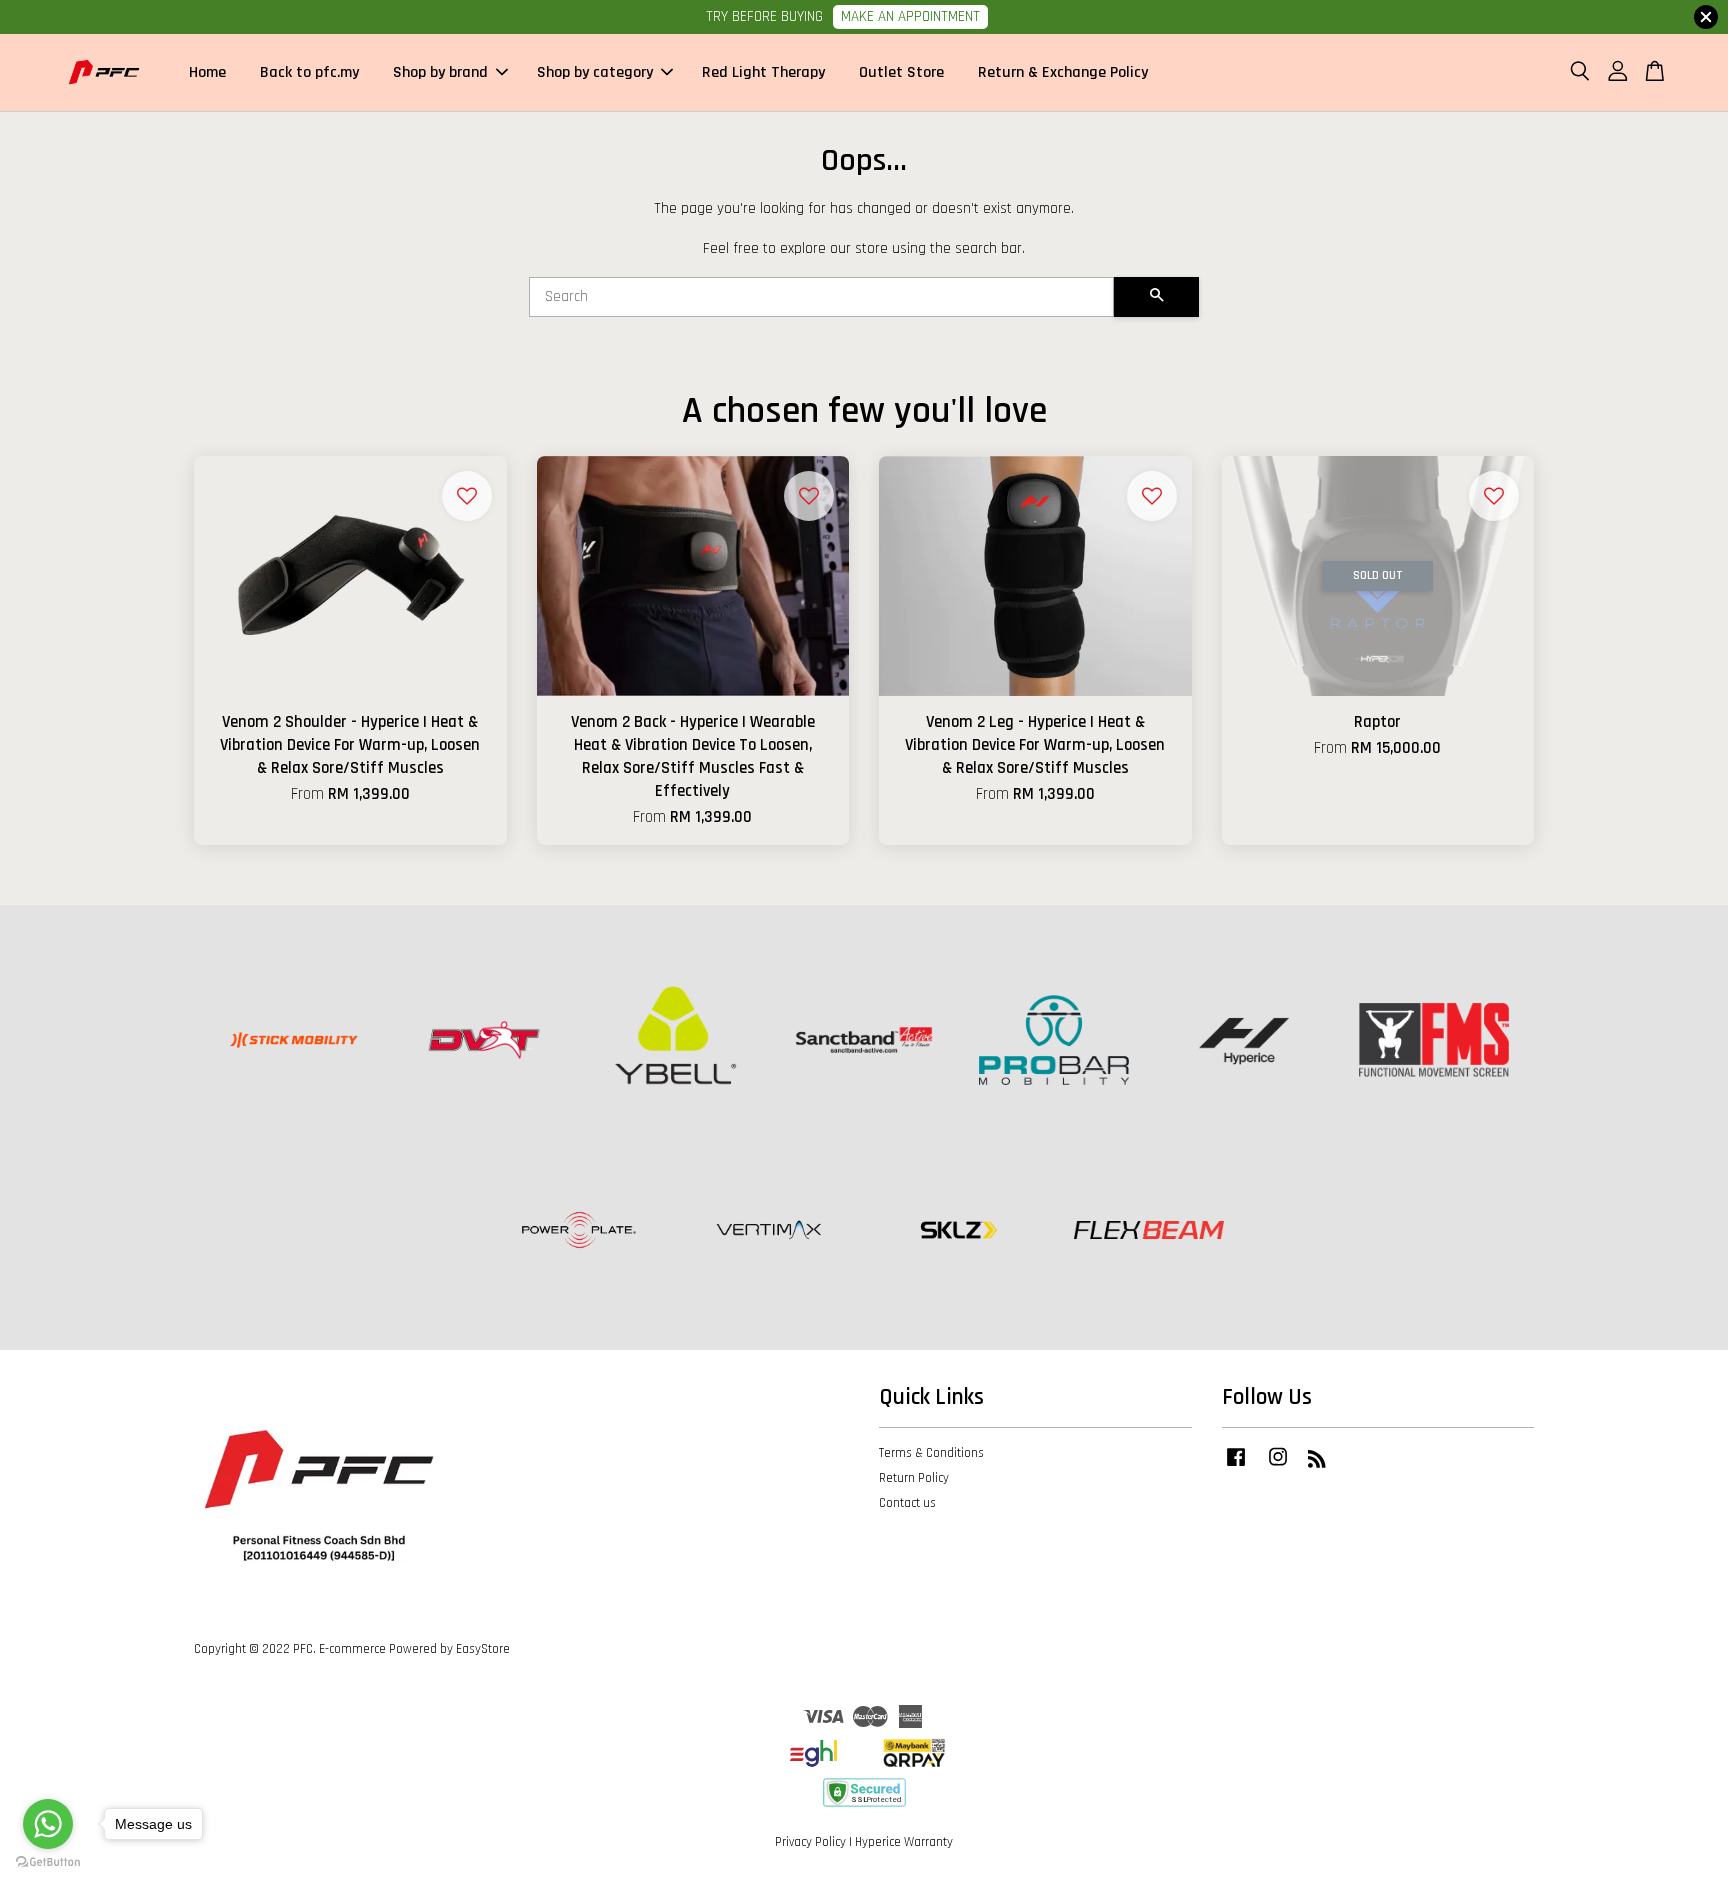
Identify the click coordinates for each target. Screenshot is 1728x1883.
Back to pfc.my (309, 72)
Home (207, 72)
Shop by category (595, 72)
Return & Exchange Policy (1063, 72)
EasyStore (483, 1649)
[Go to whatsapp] (48, 1824)
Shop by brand (440, 72)
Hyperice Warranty (904, 1842)
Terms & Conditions (931, 1453)
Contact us (907, 1503)
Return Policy (914, 1478)
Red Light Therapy (763, 72)
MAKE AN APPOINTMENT (910, 16)
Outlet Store (901, 72)
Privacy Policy (810, 1842)
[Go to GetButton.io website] (48, 1862)
